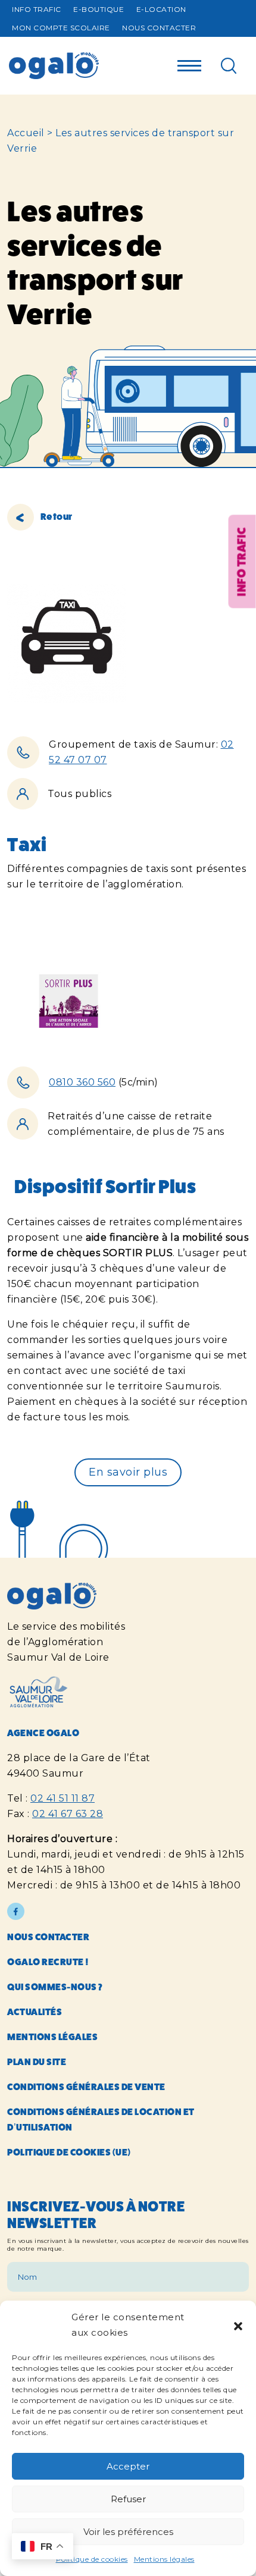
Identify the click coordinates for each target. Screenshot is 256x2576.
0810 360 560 (82, 1082)
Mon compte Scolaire (61, 28)
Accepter (128, 2466)
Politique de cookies (92, 2559)
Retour (56, 517)
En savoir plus (128, 1472)
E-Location (161, 9)
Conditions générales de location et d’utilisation (101, 2120)
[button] (238, 2325)
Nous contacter (159, 28)
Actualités (35, 2012)
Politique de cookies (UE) (69, 2152)
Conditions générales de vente (86, 2087)
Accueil (26, 133)
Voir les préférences (128, 2532)
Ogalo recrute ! (48, 1962)
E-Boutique (99, 9)
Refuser (128, 2499)
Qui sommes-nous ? (55, 1987)
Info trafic (37, 9)
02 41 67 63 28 (68, 1814)
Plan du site (37, 2062)
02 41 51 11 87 (63, 1798)
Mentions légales (164, 2559)
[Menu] (189, 62)
